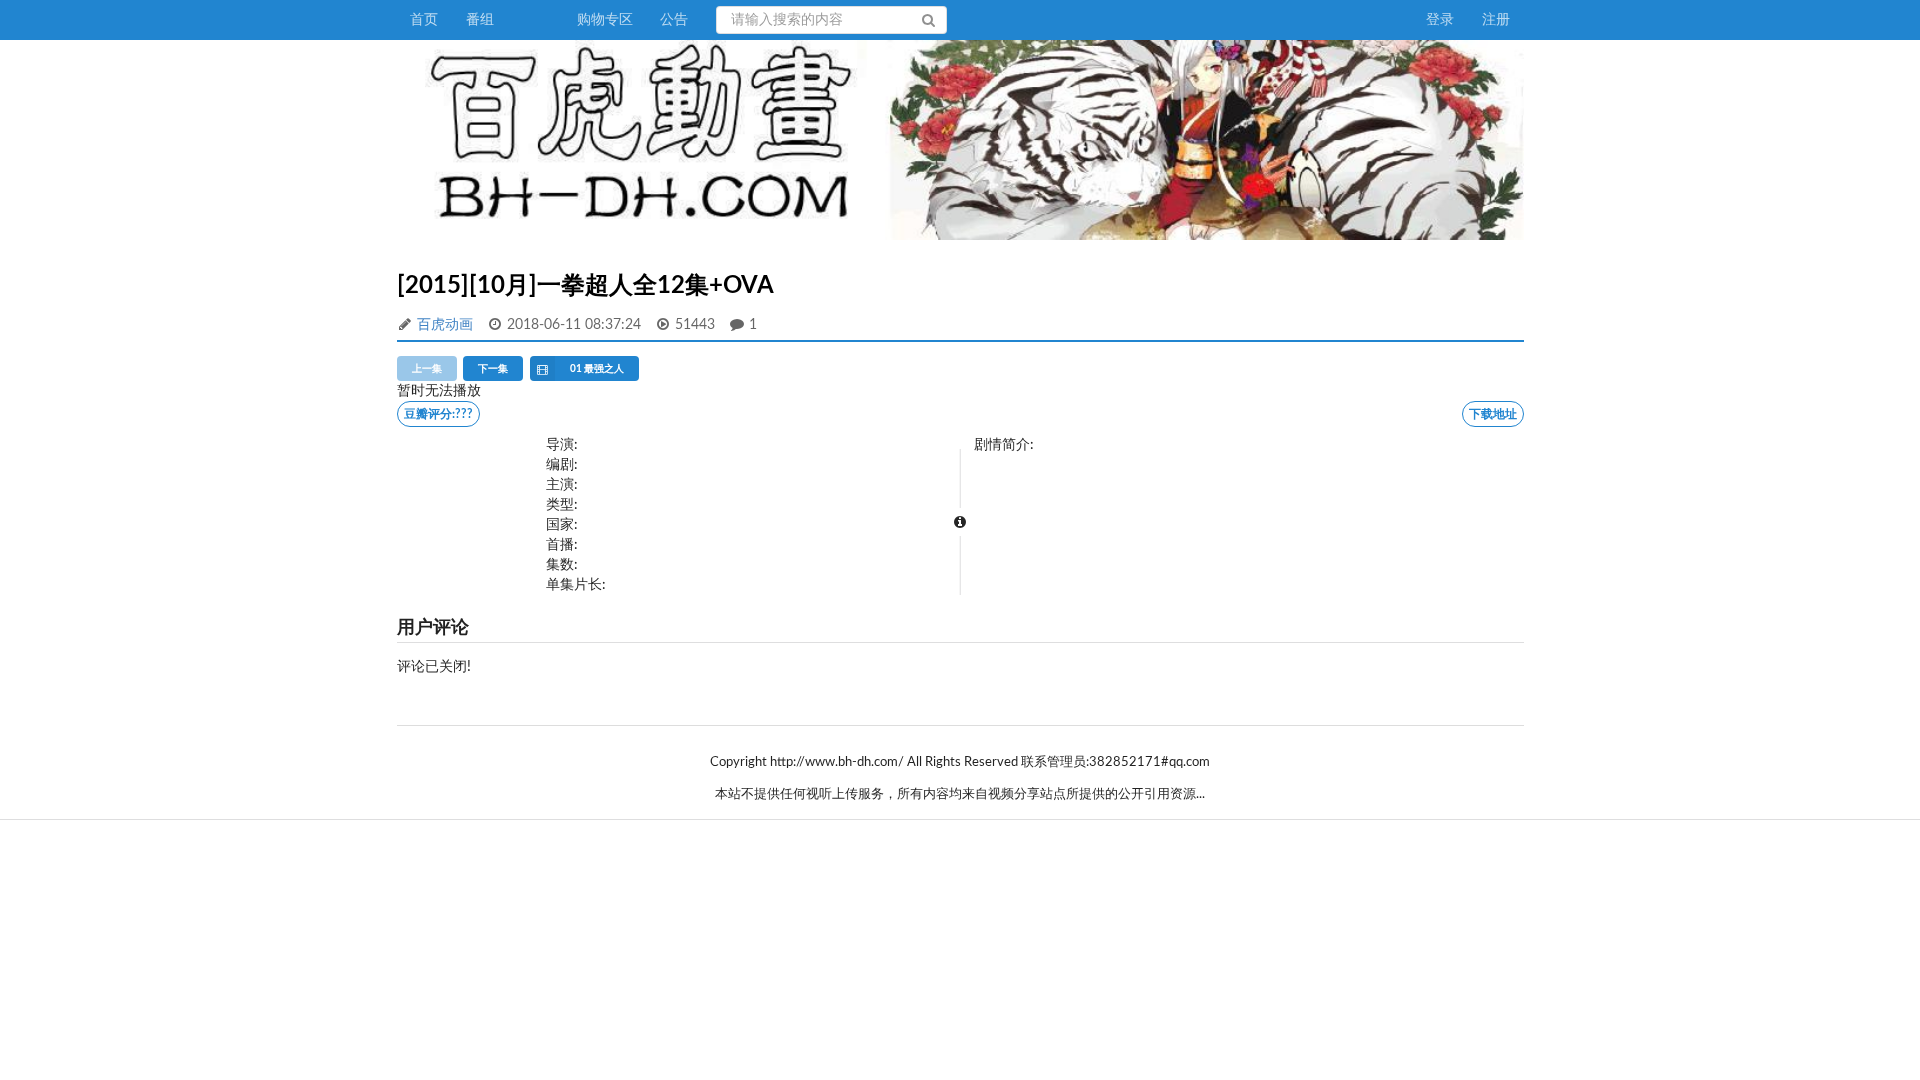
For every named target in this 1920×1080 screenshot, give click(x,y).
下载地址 (1493, 414)
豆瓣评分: (438, 414)
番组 (480, 20)
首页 (424, 20)
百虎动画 (445, 325)
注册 (1496, 20)
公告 (674, 20)
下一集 (493, 369)
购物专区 (605, 20)
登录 (1440, 20)
